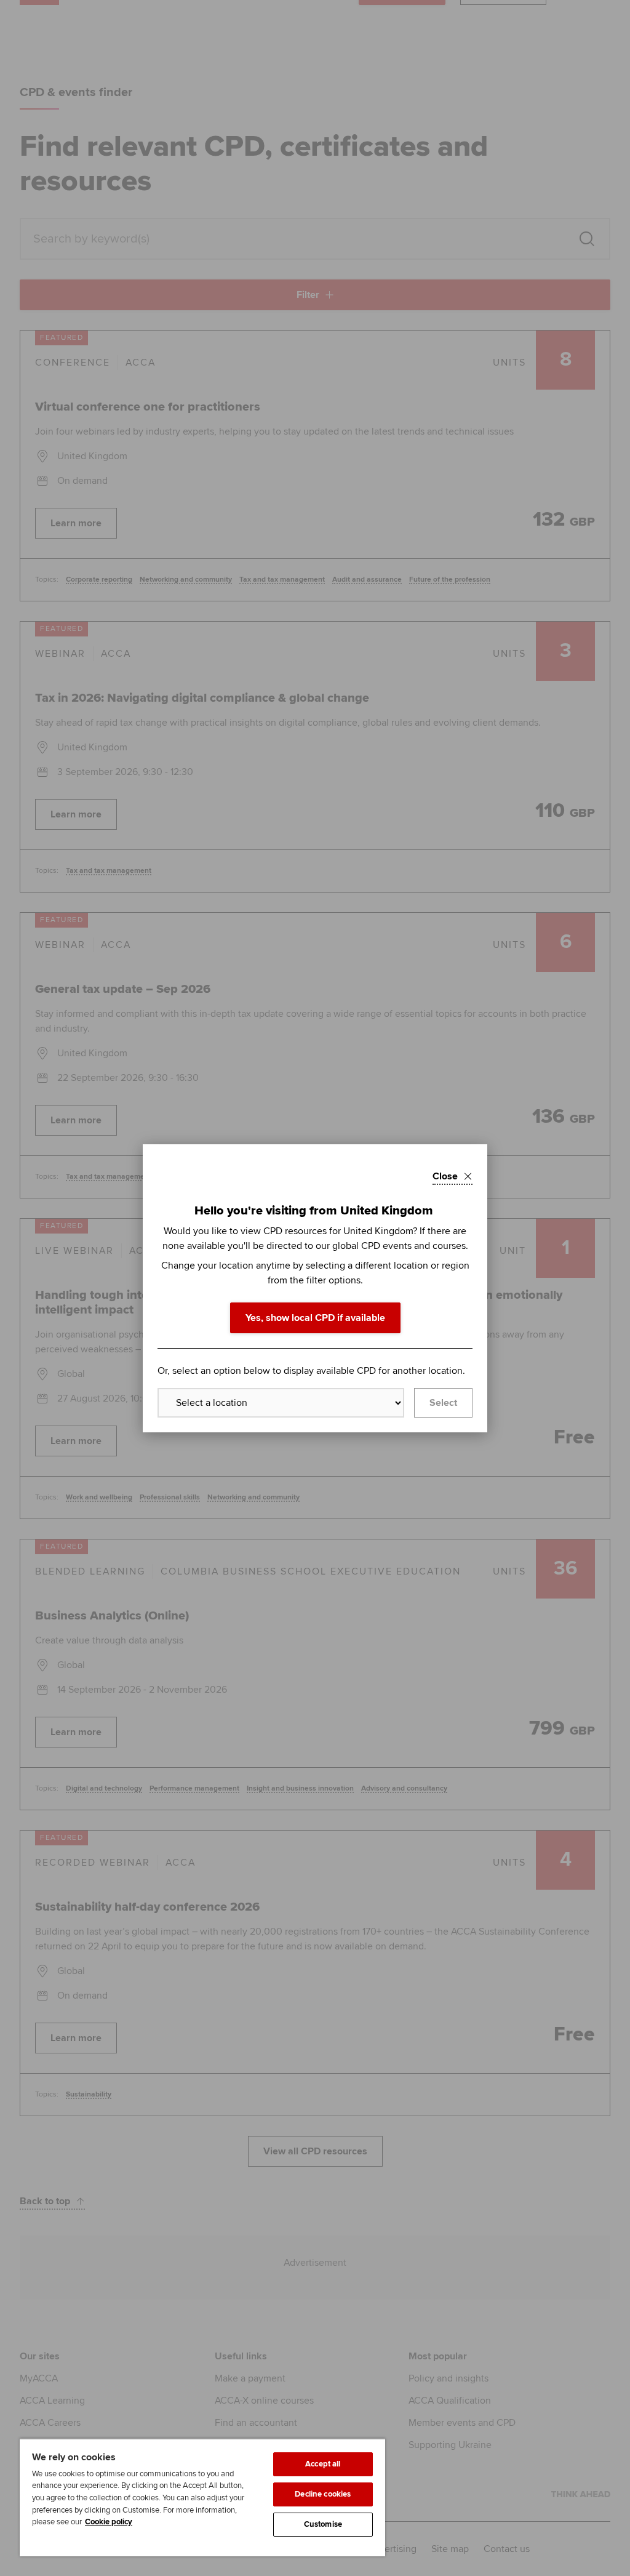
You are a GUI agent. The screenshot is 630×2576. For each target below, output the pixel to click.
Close (445, 1176)
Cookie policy (109, 2522)
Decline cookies (323, 2494)
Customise (323, 2524)
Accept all (323, 2464)
